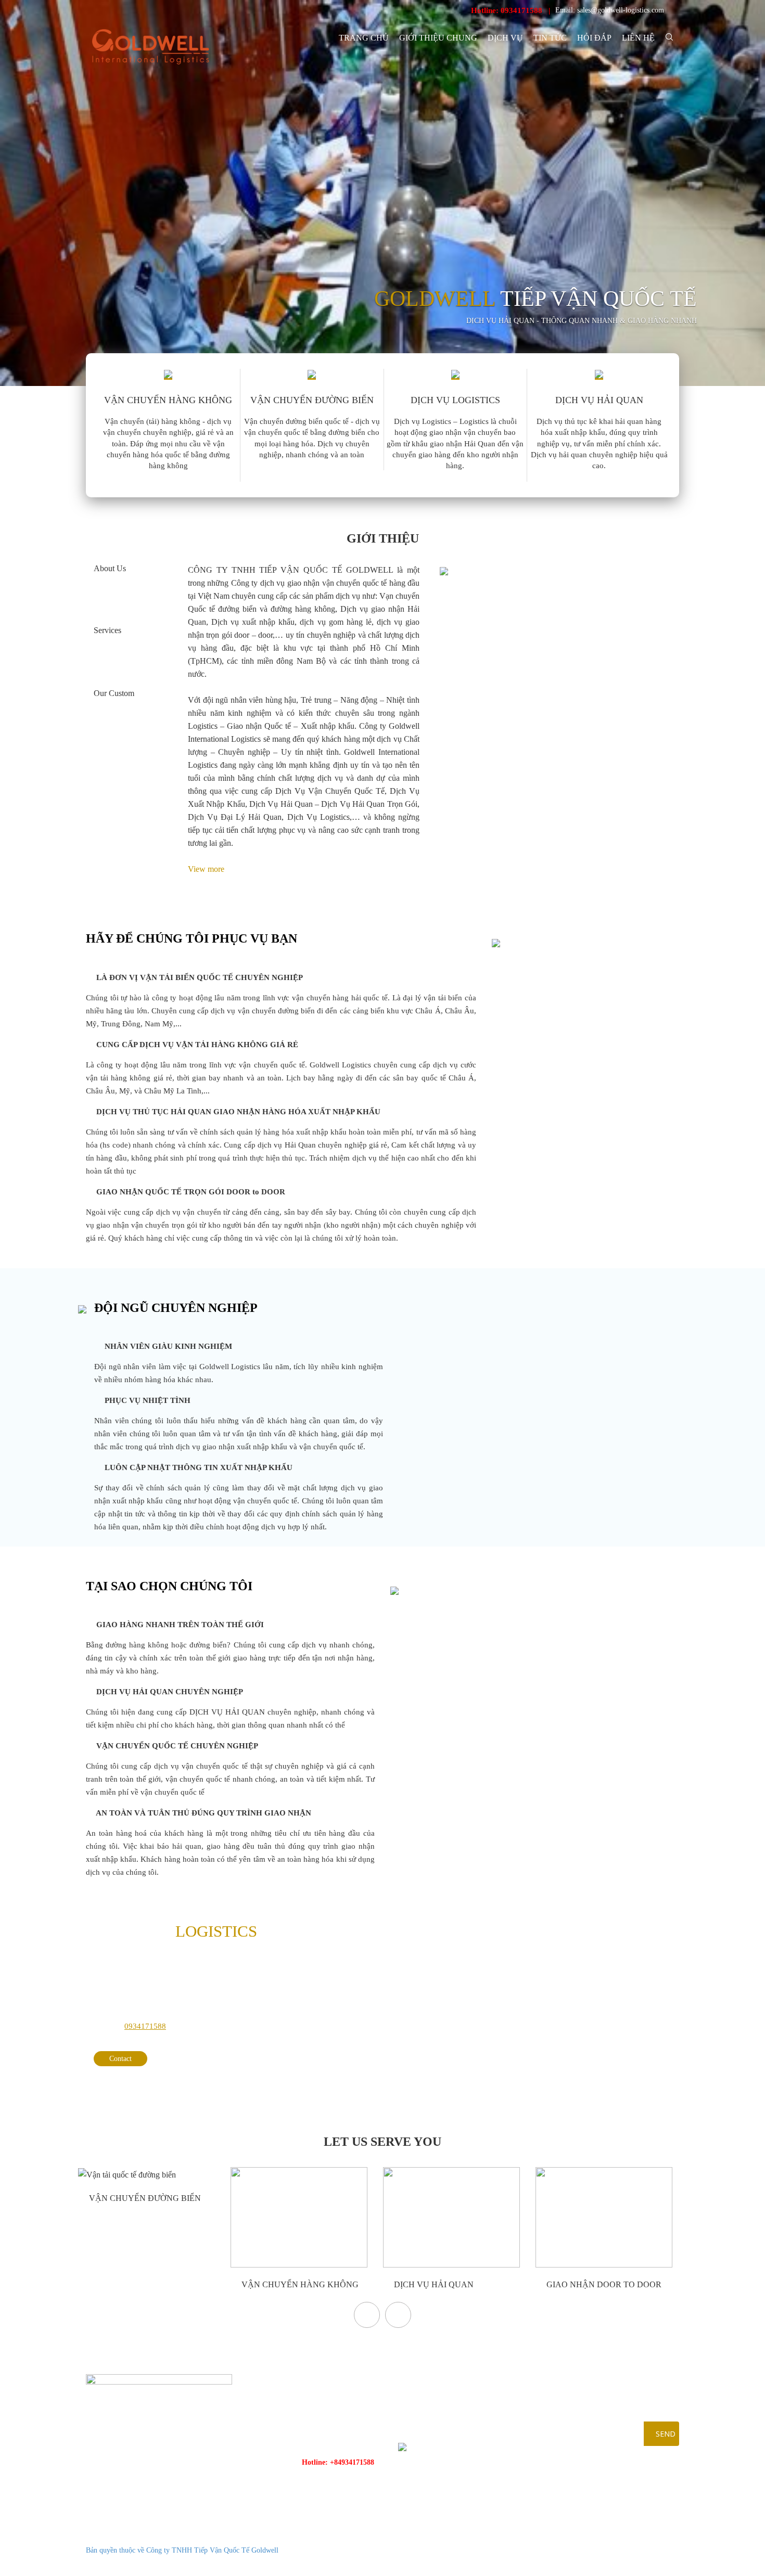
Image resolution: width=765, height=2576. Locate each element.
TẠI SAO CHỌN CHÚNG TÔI (169, 1586)
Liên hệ (638, 38)
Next (398, 2315)
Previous (367, 2315)
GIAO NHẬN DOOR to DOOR (603, 2284)
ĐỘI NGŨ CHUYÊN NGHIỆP (176, 1308)
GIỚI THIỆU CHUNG (438, 38)
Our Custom (114, 693)
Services (107, 630)
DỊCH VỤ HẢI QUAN (433, 2284)
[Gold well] (150, 47)
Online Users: (622, 2537)
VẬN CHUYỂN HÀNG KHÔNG (299, 2284)
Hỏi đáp (594, 38)
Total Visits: (620, 2563)
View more (207, 869)
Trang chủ (364, 38)
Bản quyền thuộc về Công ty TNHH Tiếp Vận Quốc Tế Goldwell (182, 2550)
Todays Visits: (623, 2550)
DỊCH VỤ (505, 38)
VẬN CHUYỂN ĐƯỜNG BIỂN (144, 2198)
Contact (120, 2059)
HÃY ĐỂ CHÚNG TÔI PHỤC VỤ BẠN (192, 938)
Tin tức (550, 38)
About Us (110, 568)
